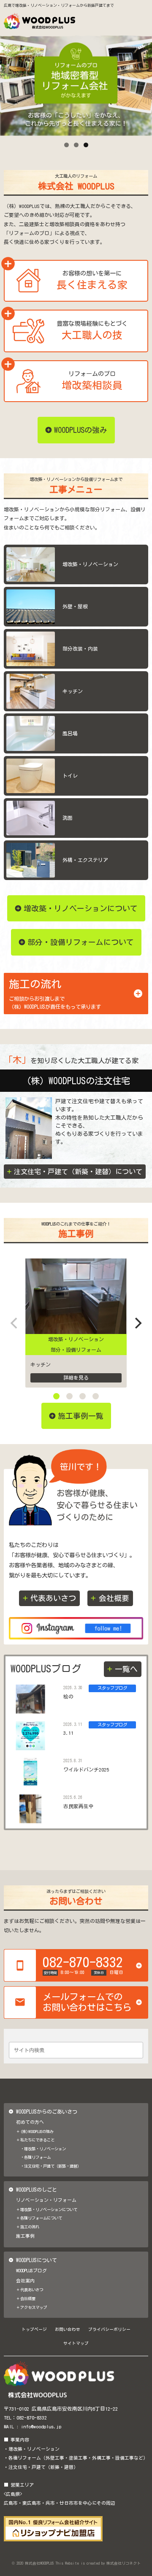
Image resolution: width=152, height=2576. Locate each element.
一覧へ (126, 1669)
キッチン (41, 1365)
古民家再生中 (79, 1806)
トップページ (34, 2329)
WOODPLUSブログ (31, 2271)
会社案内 (25, 2281)
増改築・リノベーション (76, 1339)
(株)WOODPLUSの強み (37, 2132)
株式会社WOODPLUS (39, 2563)
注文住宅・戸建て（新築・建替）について (78, 1172)
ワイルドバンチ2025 (86, 1770)
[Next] (137, 1323)
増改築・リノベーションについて (49, 2210)
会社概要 (114, 1598)
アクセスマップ (34, 2307)
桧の (68, 1697)
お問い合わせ (68, 2329)
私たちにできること (37, 2140)
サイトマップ (76, 2343)
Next (141, 83)
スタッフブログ (112, 1688)
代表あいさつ (53, 1598)
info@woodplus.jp (41, 2426)
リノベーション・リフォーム (46, 2200)
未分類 (104, 1761)
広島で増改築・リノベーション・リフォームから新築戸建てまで (59, 5)
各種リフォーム (37, 2157)
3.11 (68, 1733)
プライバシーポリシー (109, 2329)
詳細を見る (76, 1378)
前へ (11, 83)
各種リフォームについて (41, 2218)
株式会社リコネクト (123, 2563)
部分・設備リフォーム (76, 1350)
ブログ (104, 1798)
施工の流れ (30, 2227)
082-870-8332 (32, 2418)
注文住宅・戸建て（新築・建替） (53, 2166)
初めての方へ (30, 2122)
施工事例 (25, 2236)
